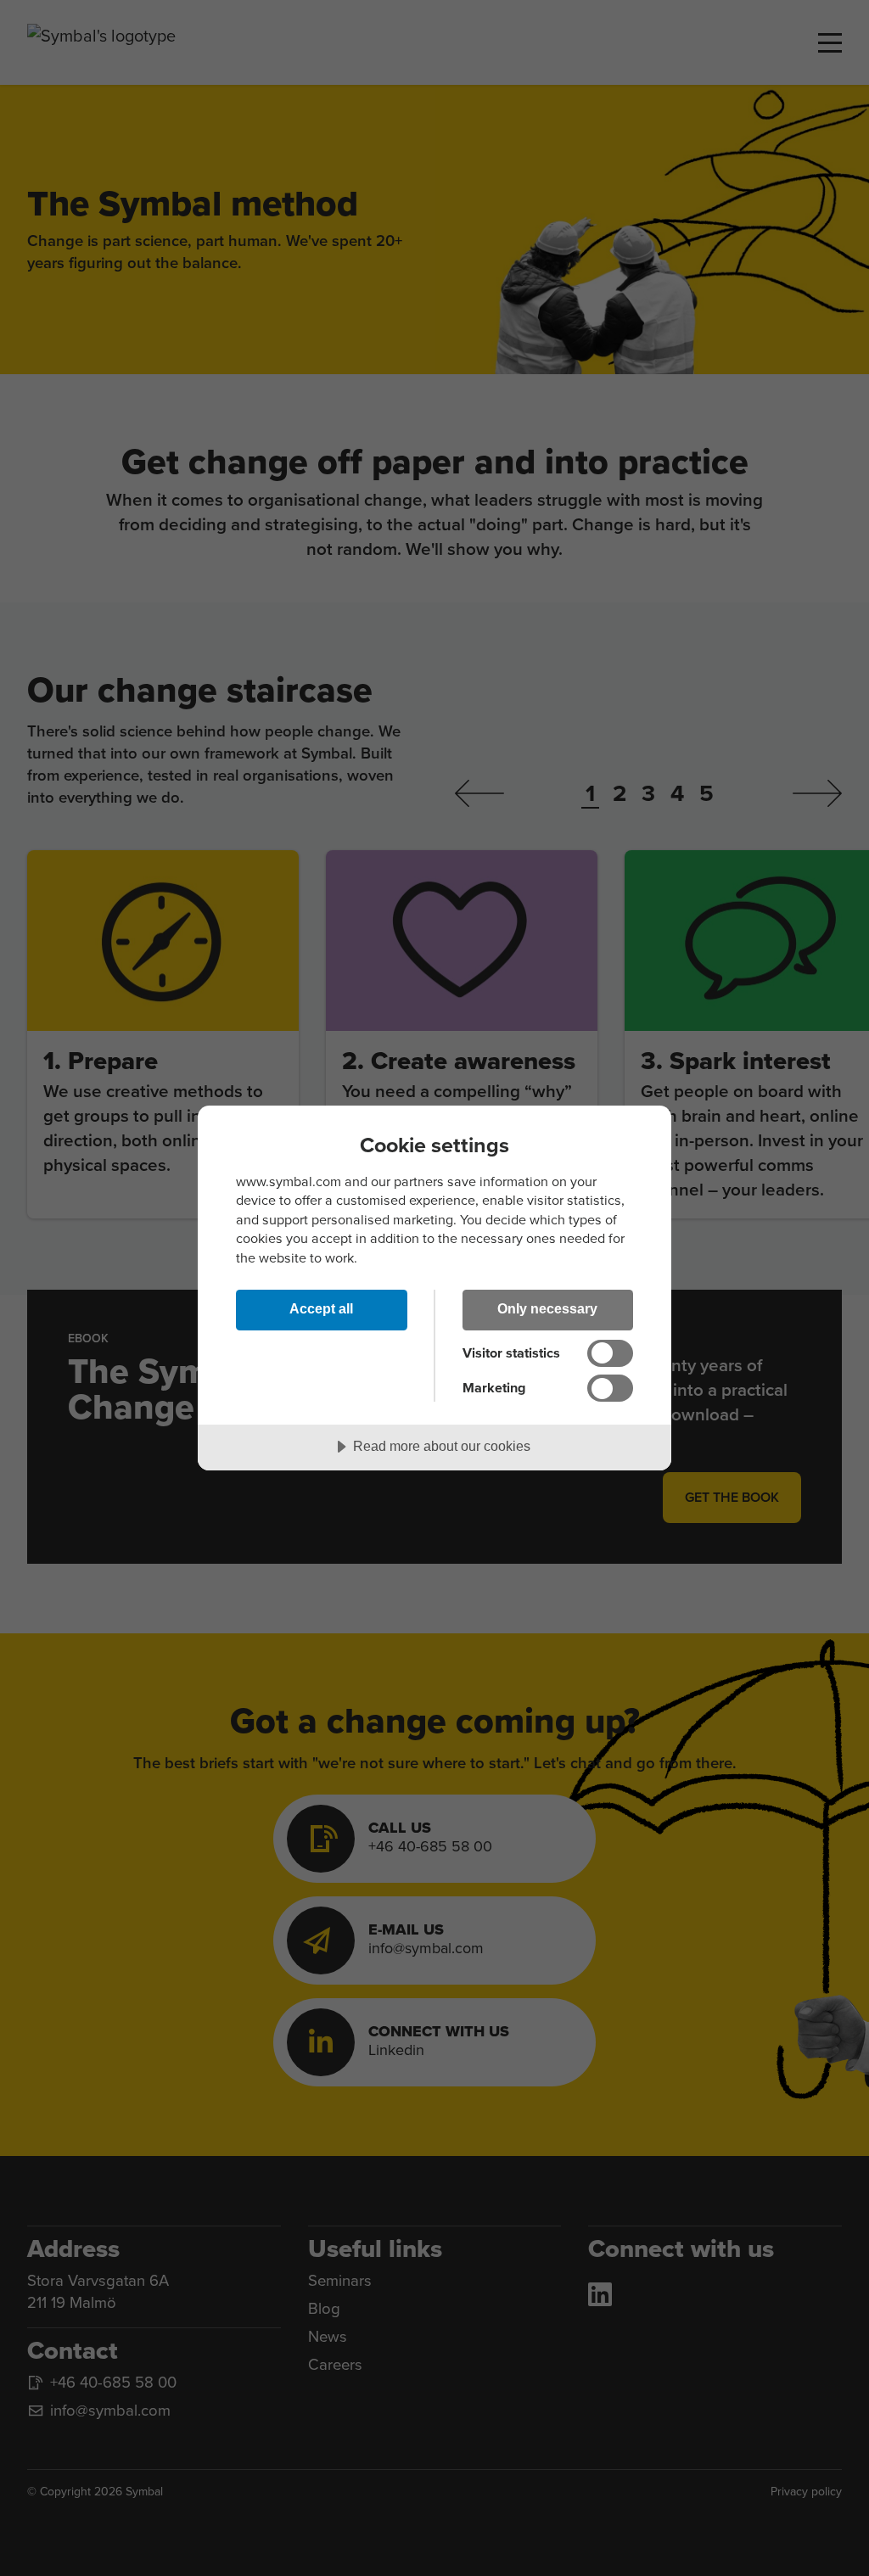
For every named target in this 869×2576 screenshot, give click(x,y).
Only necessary (547, 1308)
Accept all (321, 1308)
